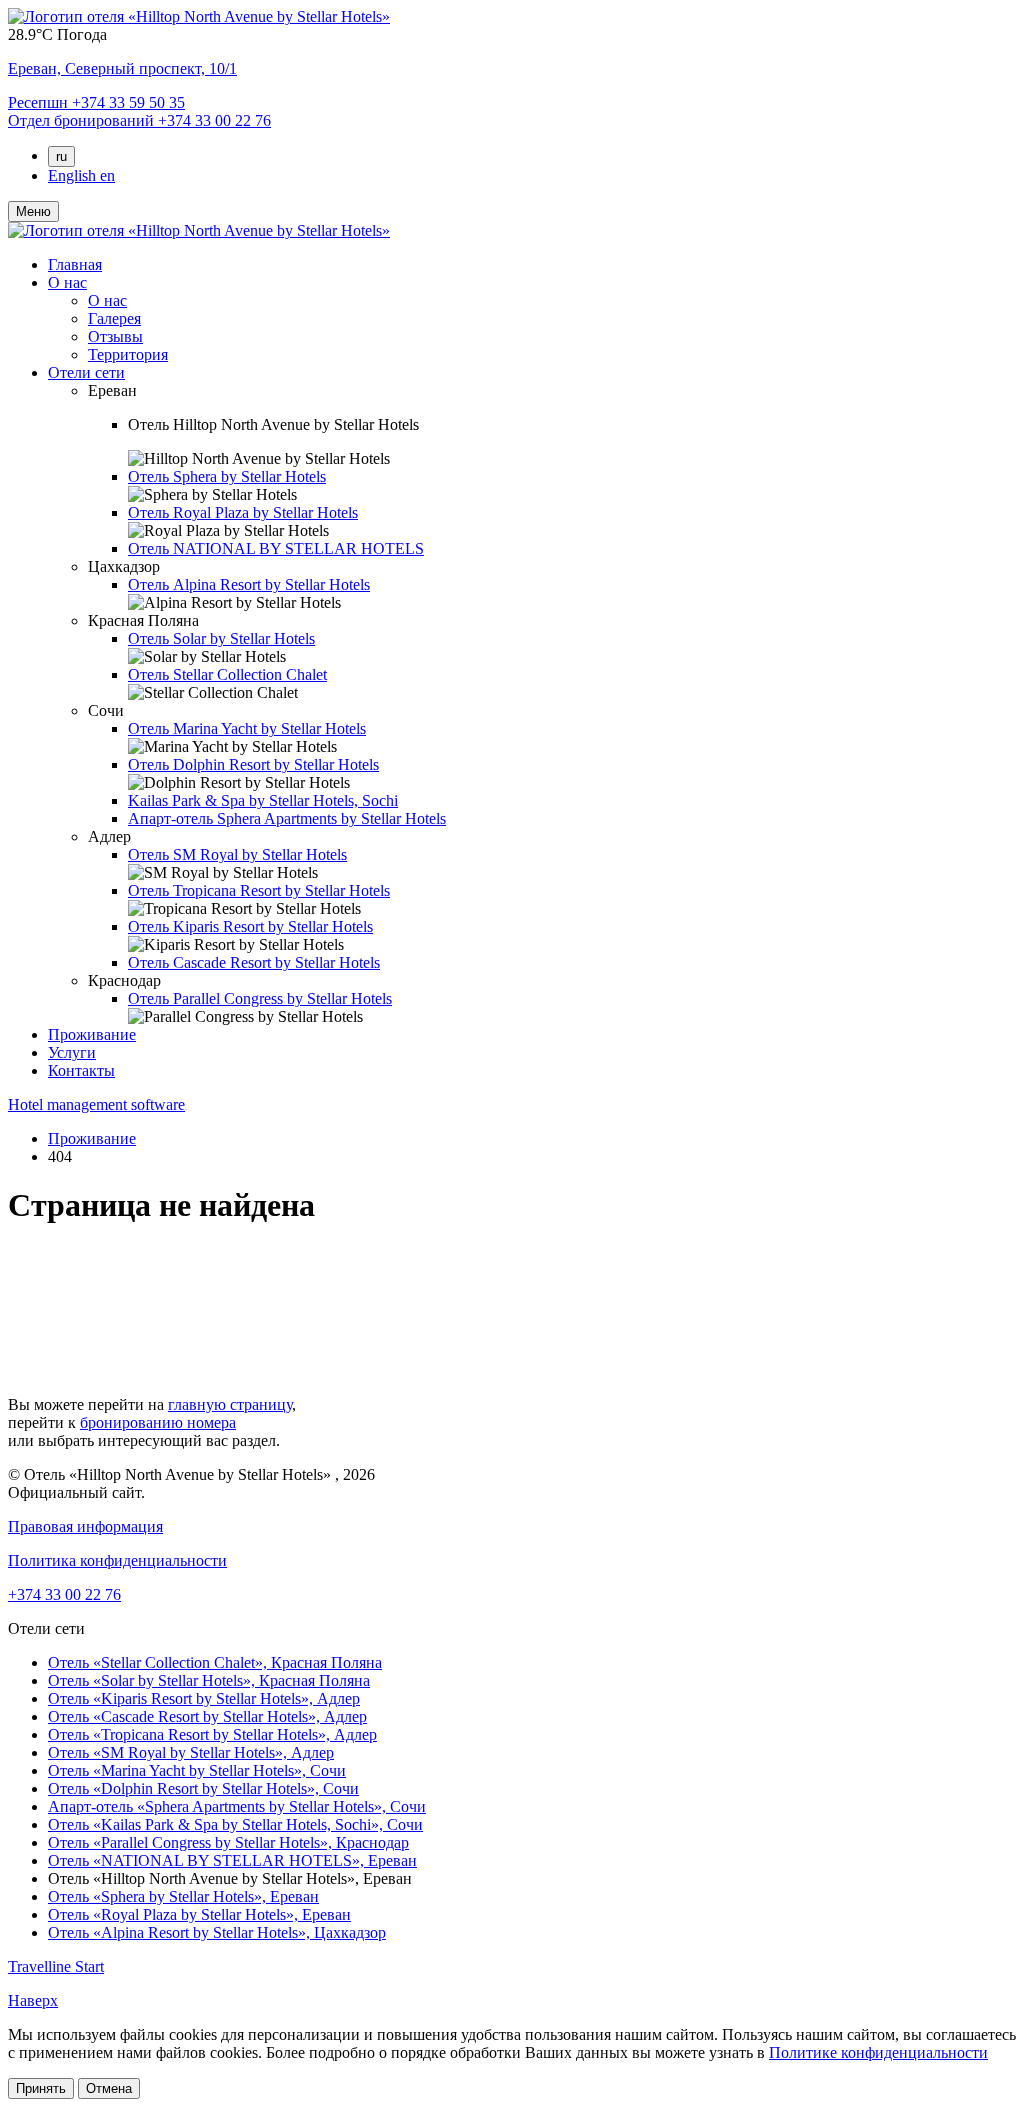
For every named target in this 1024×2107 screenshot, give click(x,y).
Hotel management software (96, 1104)
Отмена (109, 2088)
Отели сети (86, 372)
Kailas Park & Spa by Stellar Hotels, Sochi (263, 800)
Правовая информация (85, 1526)
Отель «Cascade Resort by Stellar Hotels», (207, 1716)
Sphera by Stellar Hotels (227, 476)
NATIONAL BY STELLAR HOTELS (276, 548)
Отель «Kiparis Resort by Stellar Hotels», (204, 1698)
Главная (75, 264)
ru (61, 156)
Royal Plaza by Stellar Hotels (243, 512)
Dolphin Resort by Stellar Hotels (253, 764)
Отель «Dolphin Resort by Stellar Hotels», (203, 1788)
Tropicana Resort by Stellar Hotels (259, 890)
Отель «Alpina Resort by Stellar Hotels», (217, 1932)
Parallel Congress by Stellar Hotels (260, 998)
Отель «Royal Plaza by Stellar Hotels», (199, 1914)
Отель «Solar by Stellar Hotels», (209, 1680)
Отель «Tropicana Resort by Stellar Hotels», (212, 1734)
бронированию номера (158, 1422)
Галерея (114, 318)
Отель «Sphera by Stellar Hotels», (183, 1896)
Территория (128, 354)
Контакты (81, 1070)
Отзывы (115, 336)
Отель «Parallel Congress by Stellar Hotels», (228, 1842)
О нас (67, 282)
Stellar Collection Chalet (227, 674)
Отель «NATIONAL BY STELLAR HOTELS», (232, 1860)
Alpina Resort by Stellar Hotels (249, 584)
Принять (41, 2088)
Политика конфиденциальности (117, 1560)
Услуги (72, 1052)
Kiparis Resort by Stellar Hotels (250, 926)
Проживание (92, 1034)
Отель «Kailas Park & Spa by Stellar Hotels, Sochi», (235, 1824)
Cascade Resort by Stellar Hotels (254, 962)
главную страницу (230, 1404)
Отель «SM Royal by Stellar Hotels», (191, 1752)
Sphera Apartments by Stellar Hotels (287, 818)
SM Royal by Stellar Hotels (237, 854)
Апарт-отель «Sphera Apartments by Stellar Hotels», (237, 1806)
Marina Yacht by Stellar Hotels (247, 728)
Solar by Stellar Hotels (221, 638)
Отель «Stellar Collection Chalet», (215, 1662)
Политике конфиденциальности (878, 2052)
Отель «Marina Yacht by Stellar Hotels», (197, 1770)
